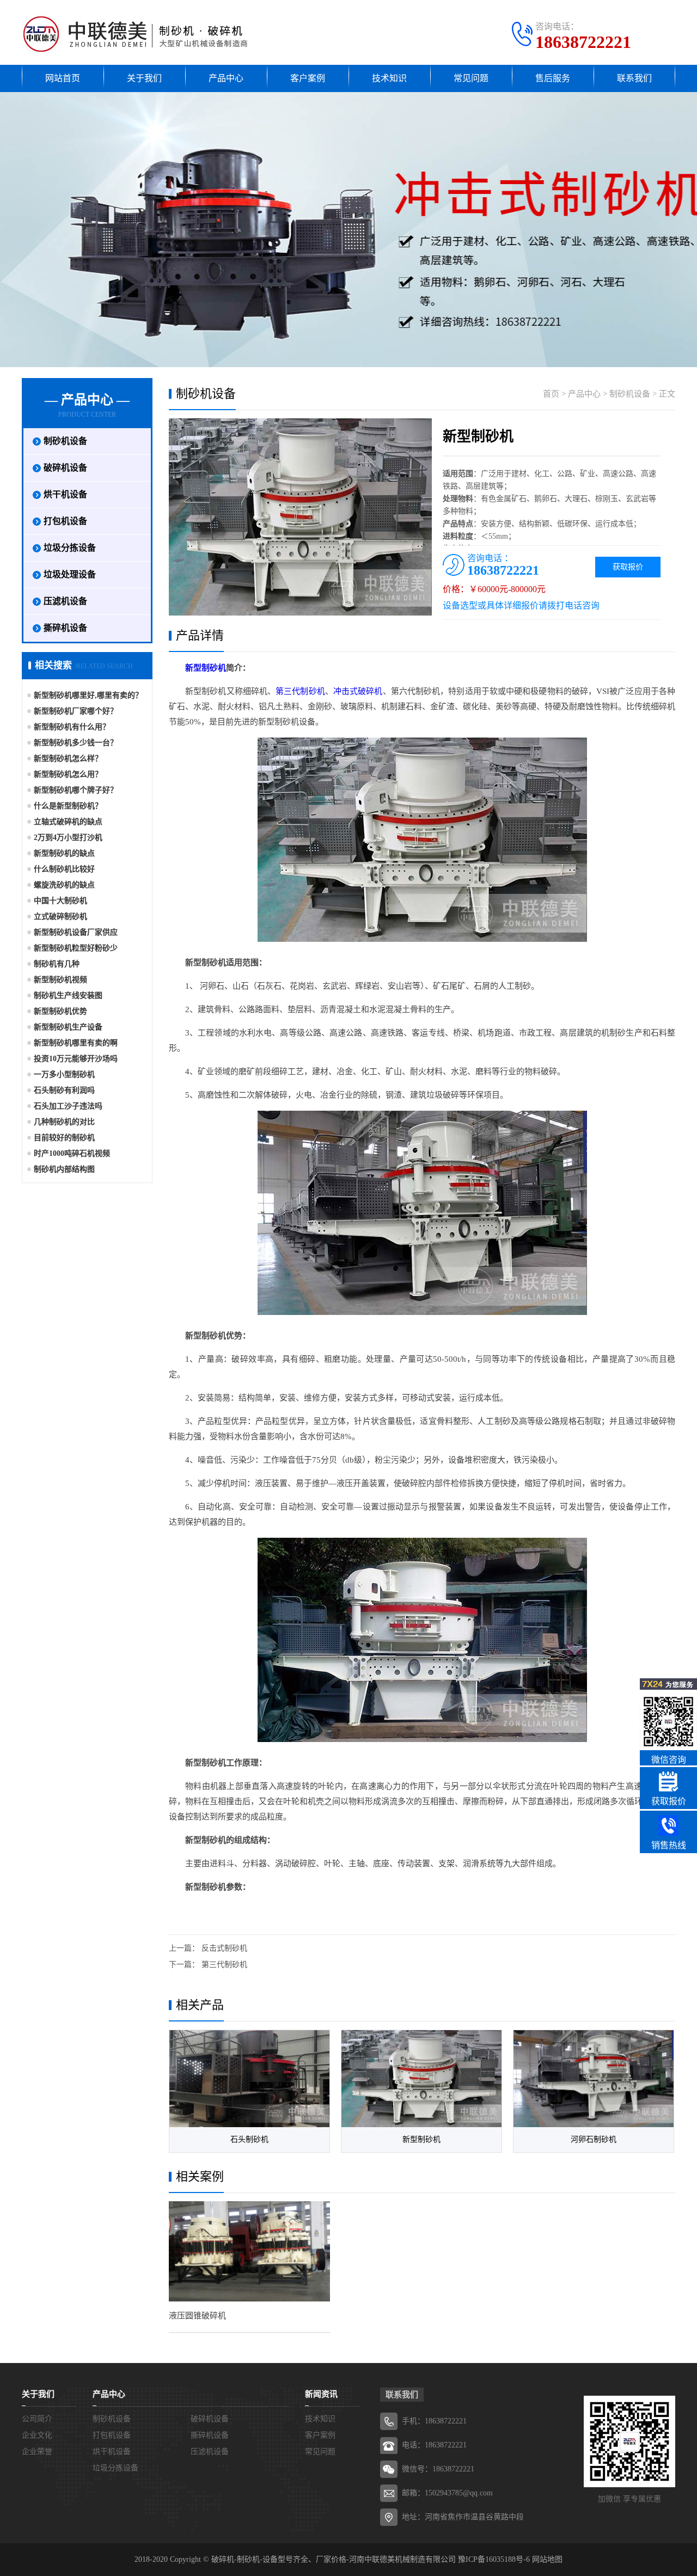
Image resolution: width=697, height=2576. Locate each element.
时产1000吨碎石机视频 (72, 1153)
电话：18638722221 (434, 2445)
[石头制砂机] (249, 2079)
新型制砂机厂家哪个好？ (76, 711)
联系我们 (634, 78)
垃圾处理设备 (70, 574)
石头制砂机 (249, 2139)
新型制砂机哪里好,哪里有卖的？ (88, 695)
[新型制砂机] (421, 2079)
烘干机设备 (65, 494)
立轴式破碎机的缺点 (68, 822)
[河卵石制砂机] (594, 2079)
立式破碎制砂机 (60, 916)
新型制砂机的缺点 (64, 853)
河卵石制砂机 (594, 2139)
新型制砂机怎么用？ (68, 774)
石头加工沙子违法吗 (68, 1106)
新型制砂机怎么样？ (68, 759)
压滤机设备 (65, 601)
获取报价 (628, 567)
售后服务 (553, 78)
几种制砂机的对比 (64, 1122)
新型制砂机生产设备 (68, 1027)
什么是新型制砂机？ (68, 806)
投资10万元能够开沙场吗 (76, 1059)
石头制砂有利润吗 (64, 1090)
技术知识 (389, 78)
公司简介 (37, 2419)
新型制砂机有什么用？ (72, 727)
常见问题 (471, 78)
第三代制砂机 (300, 691)
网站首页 (63, 78)
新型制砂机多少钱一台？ (76, 743)
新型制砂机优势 (60, 1011)
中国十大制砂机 (60, 901)
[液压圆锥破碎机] (249, 2251)
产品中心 (226, 78)
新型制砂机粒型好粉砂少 (76, 948)
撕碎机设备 (65, 628)
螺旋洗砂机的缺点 (64, 885)
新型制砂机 (206, 668)
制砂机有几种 (57, 964)
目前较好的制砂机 (64, 1138)
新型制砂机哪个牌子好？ (76, 790)
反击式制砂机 (224, 1948)
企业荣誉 (37, 2452)
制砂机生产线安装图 (68, 995)
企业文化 (37, 2435)
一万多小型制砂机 (64, 1074)
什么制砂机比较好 (64, 869)
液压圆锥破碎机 (197, 2316)
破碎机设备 (65, 468)
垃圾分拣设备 (70, 548)
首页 (551, 394)
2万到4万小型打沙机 (68, 838)
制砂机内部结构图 (64, 1169)
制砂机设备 (65, 441)
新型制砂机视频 (60, 980)
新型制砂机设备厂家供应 (76, 932)
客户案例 (308, 78)
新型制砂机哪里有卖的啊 (76, 1043)
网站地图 (547, 2559)
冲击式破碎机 (358, 691)
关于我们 (144, 78)
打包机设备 (65, 521)
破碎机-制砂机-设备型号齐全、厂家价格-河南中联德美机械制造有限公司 (334, 2559)
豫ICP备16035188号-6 (494, 2559)
